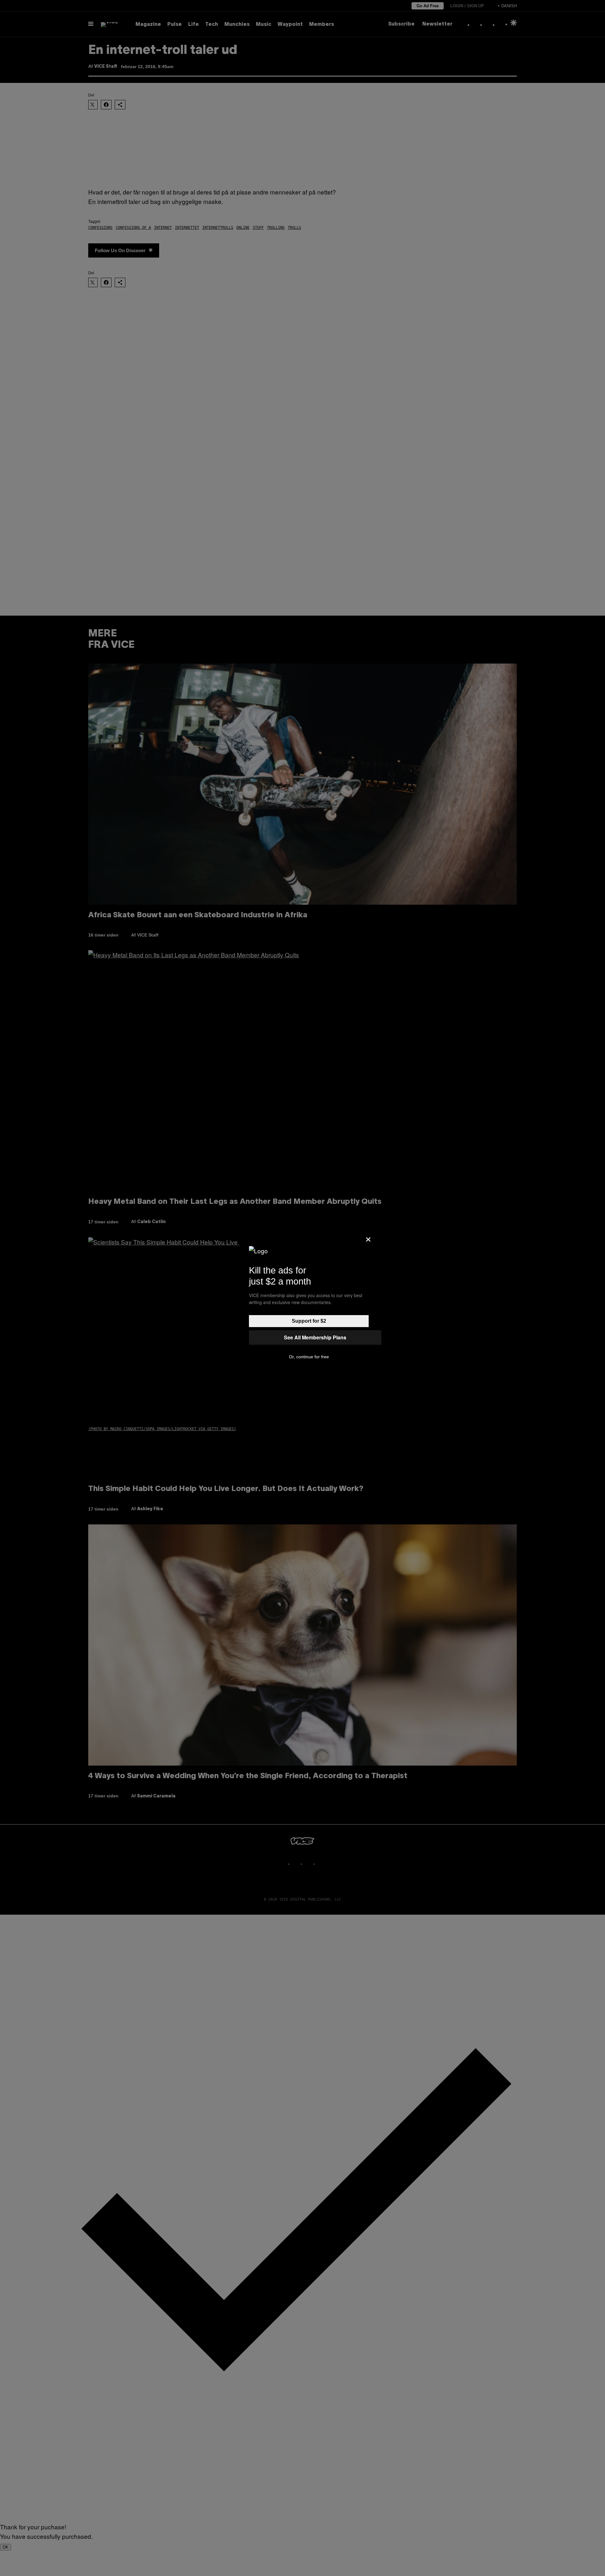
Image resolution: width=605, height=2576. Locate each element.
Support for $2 (309, 1321)
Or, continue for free (309, 1357)
